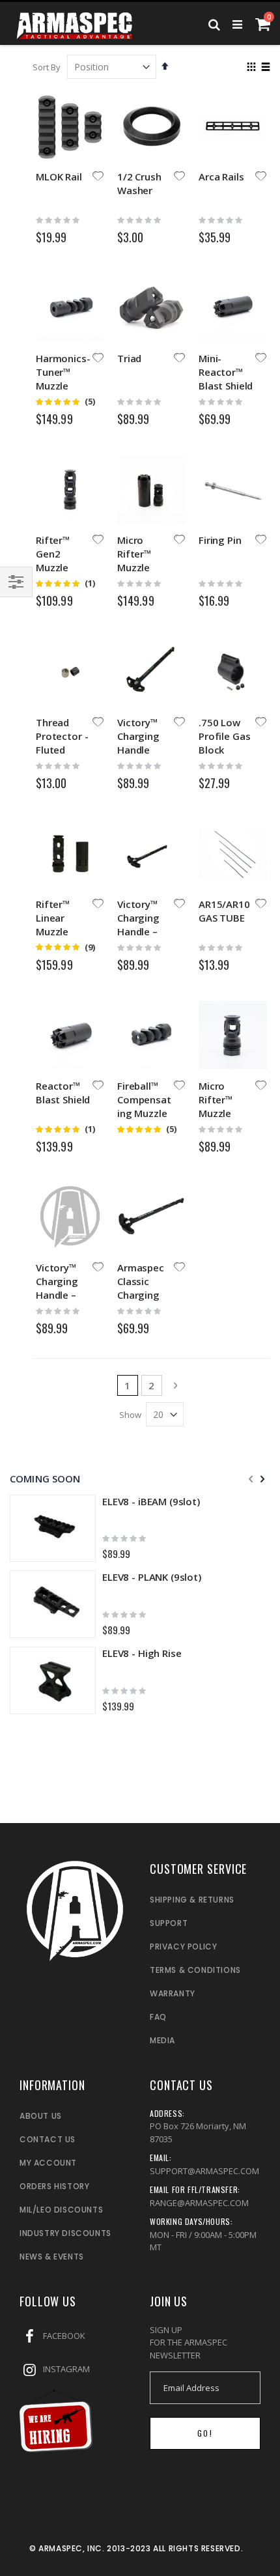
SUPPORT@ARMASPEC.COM (204, 2171)
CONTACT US (48, 2139)
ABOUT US (41, 2116)
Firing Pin (220, 540)
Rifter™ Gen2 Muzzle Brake (53, 560)
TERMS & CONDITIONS (195, 1970)
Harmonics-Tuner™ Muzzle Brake (63, 379)
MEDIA (162, 2040)
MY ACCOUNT (48, 2163)
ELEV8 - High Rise (142, 1653)
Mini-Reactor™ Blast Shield (226, 372)
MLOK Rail (59, 177)
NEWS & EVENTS (52, 2257)
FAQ (158, 2017)
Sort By (47, 67)
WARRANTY (173, 1993)
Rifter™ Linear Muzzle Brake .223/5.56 (58, 931)
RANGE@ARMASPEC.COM (199, 2203)
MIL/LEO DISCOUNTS (61, 2210)
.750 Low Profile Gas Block (224, 736)
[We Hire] (56, 2449)
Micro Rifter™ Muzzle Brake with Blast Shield (144, 567)
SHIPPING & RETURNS (192, 1900)
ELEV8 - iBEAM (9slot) (151, 1501)
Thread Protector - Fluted (62, 736)
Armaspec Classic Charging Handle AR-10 (143, 1295)
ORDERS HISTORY (54, 2186)
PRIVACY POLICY (183, 1946)
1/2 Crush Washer (139, 183)
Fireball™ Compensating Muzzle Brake (144, 1106)
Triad (129, 358)
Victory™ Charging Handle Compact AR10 (138, 750)
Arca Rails (221, 177)
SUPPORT (169, 1923)
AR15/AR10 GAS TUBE (224, 911)
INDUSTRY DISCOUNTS (65, 2233)
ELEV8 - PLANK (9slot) (152, 1577)
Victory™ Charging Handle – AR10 (138, 925)
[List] (265, 68)
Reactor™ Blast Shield (63, 1093)
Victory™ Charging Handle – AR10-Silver (62, 1288)
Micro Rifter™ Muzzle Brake (216, 1106)
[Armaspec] (75, 23)
